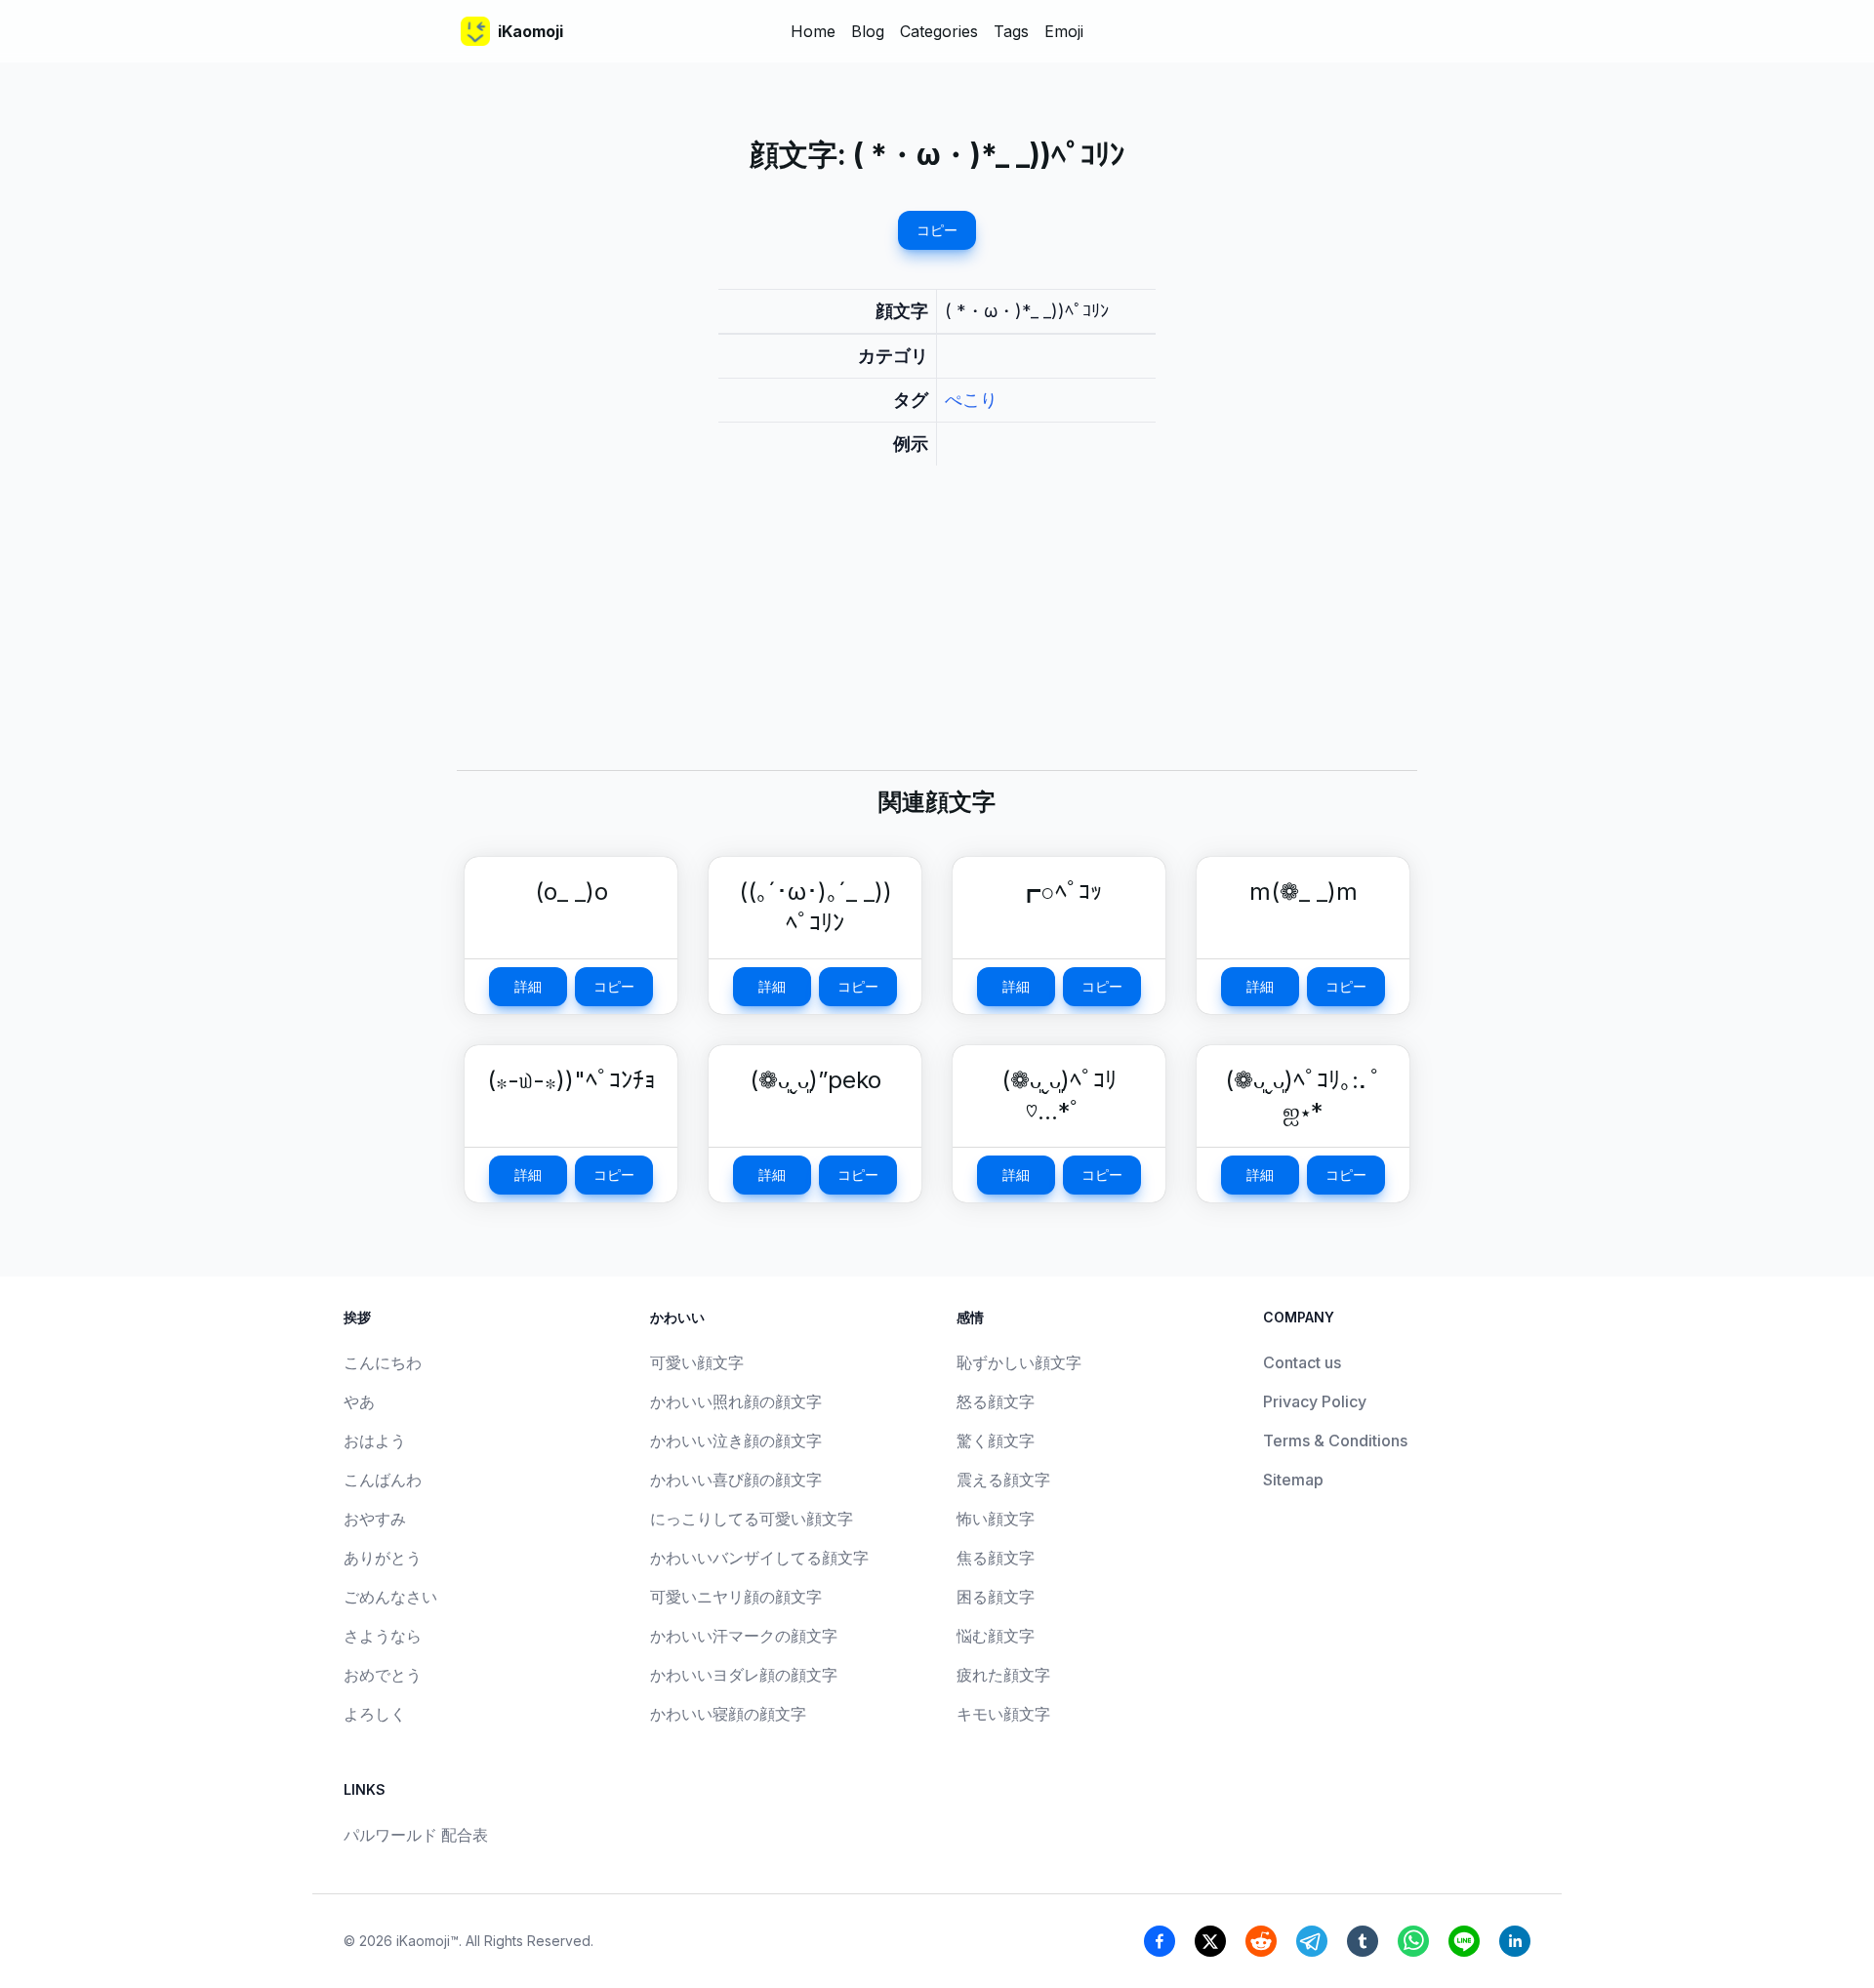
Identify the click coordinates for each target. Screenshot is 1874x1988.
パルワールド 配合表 (416, 1835)
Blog (868, 31)
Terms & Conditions (1335, 1440)
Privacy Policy (1315, 1401)
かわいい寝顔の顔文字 (728, 1714)
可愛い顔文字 (697, 1362)
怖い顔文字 (996, 1519)
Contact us (1302, 1362)
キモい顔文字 (1003, 1714)
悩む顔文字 (996, 1636)
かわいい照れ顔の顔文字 (736, 1401)
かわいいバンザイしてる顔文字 (759, 1558)
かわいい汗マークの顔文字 (744, 1636)
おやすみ (375, 1519)
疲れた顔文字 (1003, 1675)
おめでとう (383, 1675)
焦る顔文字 (996, 1558)
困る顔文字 (996, 1597)
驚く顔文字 (996, 1440)
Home (813, 31)
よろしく (375, 1714)
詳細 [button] (528, 986)
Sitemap (1293, 1480)
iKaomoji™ (428, 1941)
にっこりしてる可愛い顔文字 (752, 1519)
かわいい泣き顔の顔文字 (736, 1440)
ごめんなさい (390, 1597)
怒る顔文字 (996, 1401)
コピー (937, 230)
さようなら (383, 1636)
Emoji (1064, 31)
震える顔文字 (1003, 1480)
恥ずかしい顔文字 (1019, 1362)
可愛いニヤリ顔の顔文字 (736, 1597)
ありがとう (383, 1558)
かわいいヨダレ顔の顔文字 (744, 1675)
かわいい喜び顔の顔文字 (736, 1480)
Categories (939, 31)
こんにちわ (383, 1362)
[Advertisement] (937, 633)
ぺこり (971, 400)
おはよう (375, 1440)
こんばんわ (383, 1480)
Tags (1011, 31)
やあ (359, 1401)
